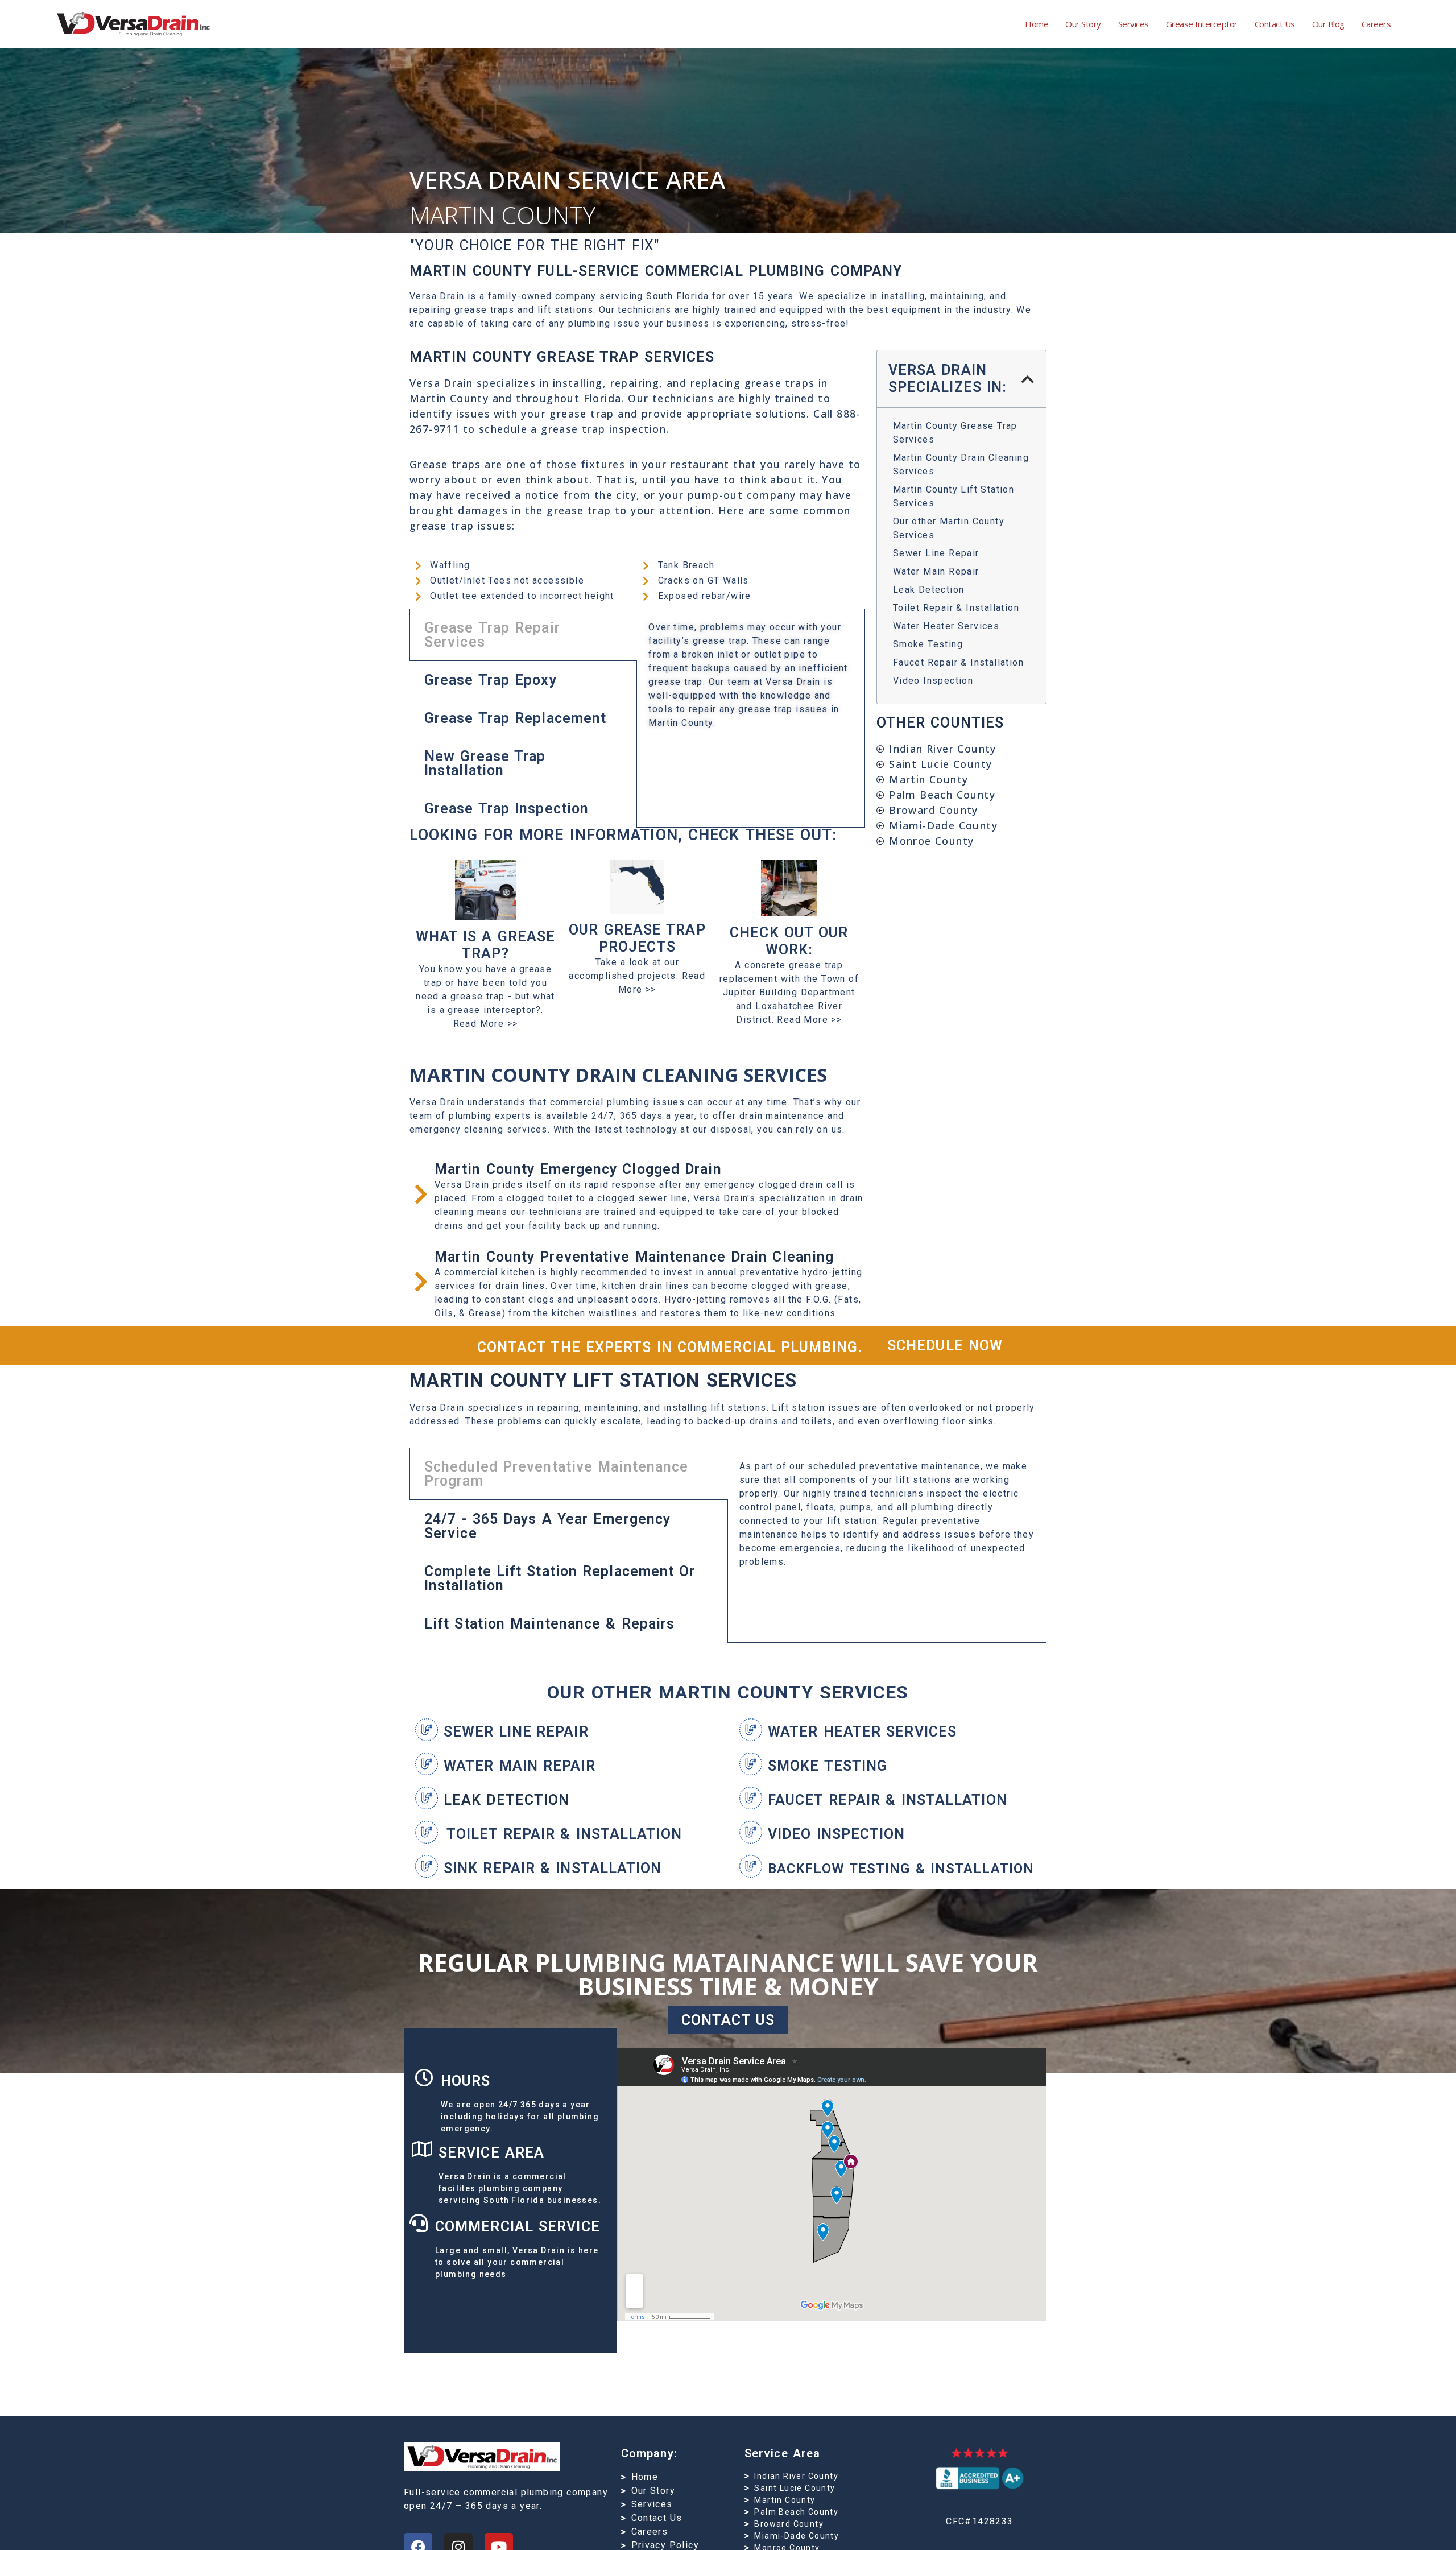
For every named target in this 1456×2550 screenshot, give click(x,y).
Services (1134, 24)
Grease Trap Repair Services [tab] (492, 635)
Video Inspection (933, 681)
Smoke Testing (928, 644)
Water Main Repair (936, 571)
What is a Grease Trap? (486, 945)
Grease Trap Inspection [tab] (506, 809)
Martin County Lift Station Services (954, 496)
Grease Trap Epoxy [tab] (491, 680)
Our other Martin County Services (949, 528)
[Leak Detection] (427, 1798)
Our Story (1083, 24)
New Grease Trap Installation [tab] (485, 763)
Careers (1376, 24)
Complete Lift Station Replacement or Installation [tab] (560, 1578)
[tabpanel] (750, 679)
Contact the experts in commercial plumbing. (670, 1347)
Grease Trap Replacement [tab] (515, 718)
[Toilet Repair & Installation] (427, 1832)
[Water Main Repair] (427, 1764)
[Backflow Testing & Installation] (751, 1866)
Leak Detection (929, 590)
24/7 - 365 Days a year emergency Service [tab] (547, 1526)
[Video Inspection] (751, 1832)
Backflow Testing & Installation (901, 1869)
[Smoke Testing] (751, 1764)
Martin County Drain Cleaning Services (961, 464)
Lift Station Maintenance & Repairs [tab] (549, 1624)
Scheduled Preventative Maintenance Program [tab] (556, 1474)
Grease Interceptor (1202, 24)
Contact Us (1275, 24)
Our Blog (1328, 24)
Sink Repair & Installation (553, 1868)
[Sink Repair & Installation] (427, 1866)
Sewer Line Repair (936, 553)
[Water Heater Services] (751, 1730)
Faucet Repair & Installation (958, 662)
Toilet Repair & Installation (956, 608)
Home (1037, 24)
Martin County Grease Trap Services (955, 433)
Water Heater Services (946, 626)
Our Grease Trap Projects (637, 938)
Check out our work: (789, 941)
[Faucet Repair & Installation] (751, 1798)
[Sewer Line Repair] (427, 1730)
